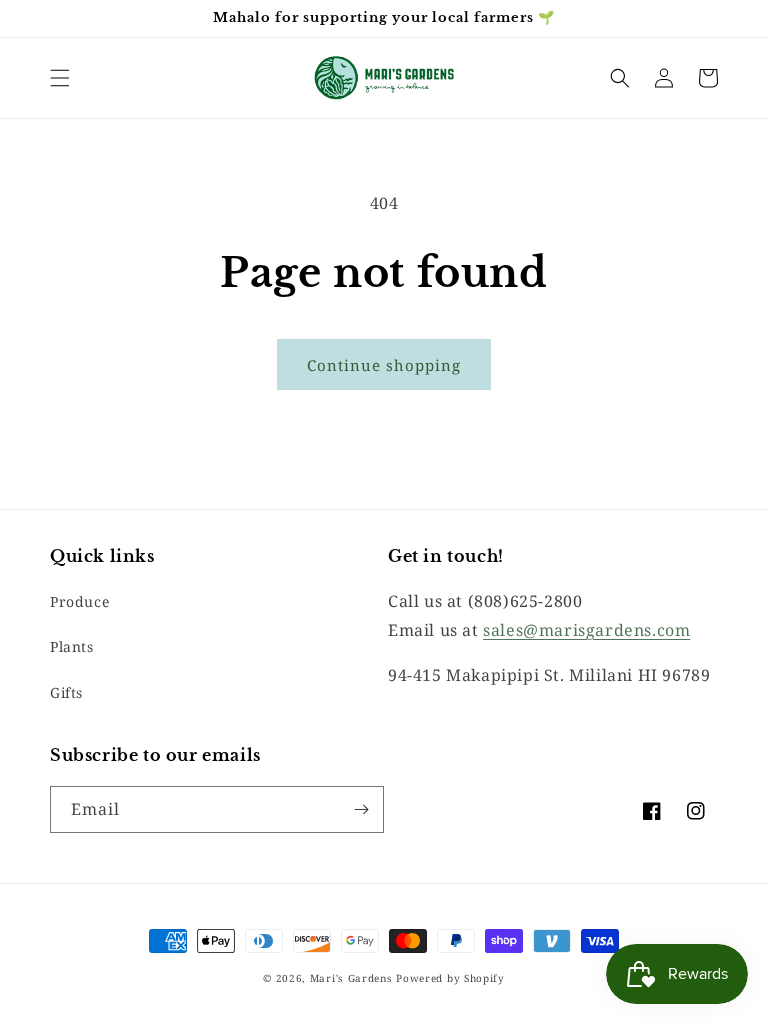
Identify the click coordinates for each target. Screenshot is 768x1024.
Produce (79, 601)
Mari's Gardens (351, 978)
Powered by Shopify (450, 978)
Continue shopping (384, 365)
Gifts (66, 692)
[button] (60, 78)
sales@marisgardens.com (586, 630)
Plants (72, 646)
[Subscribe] (361, 809)
